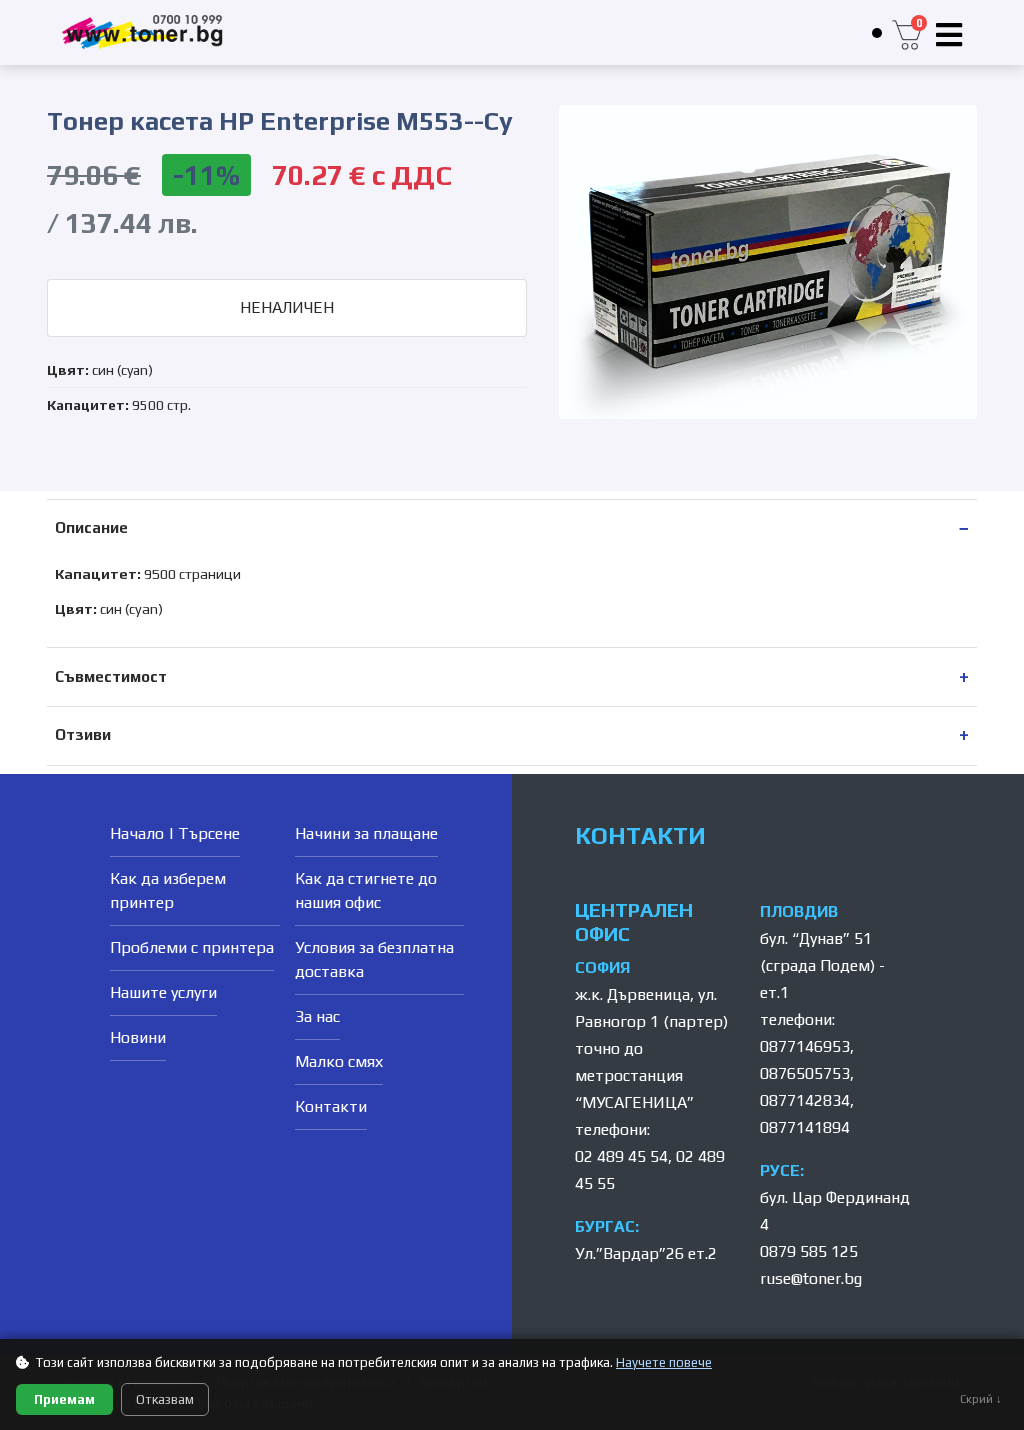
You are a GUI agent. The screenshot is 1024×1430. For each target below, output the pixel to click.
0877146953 (805, 1046)
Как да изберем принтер (168, 890)
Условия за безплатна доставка (374, 959)
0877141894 (805, 1127)
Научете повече (664, 1362)
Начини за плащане (366, 833)
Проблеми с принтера (192, 947)
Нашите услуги (163, 992)
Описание (91, 527)
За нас (317, 1016)
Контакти (331, 1106)
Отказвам (165, 1399)
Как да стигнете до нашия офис (366, 890)
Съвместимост (111, 676)
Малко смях (339, 1061)
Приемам (64, 1399)
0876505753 (805, 1073)
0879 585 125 (809, 1251)
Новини (138, 1037)
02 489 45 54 (621, 1156)
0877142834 (805, 1100)
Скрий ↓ (981, 1399)
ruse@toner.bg (811, 1278)
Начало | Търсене (175, 833)
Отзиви (83, 734)
